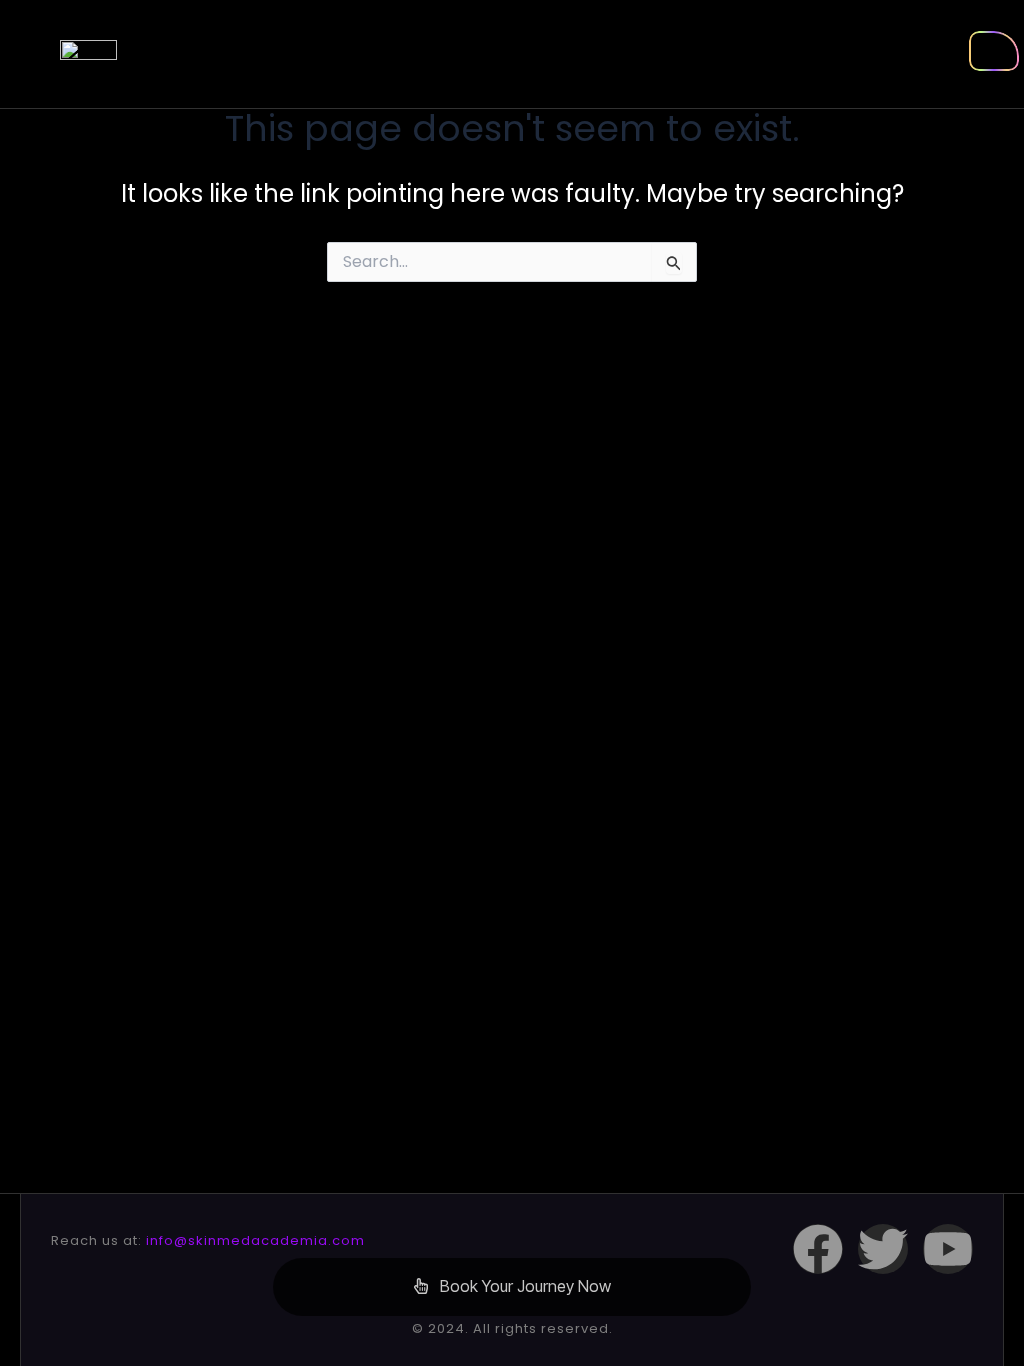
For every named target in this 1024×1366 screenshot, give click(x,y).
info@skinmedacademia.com (255, 1240)
